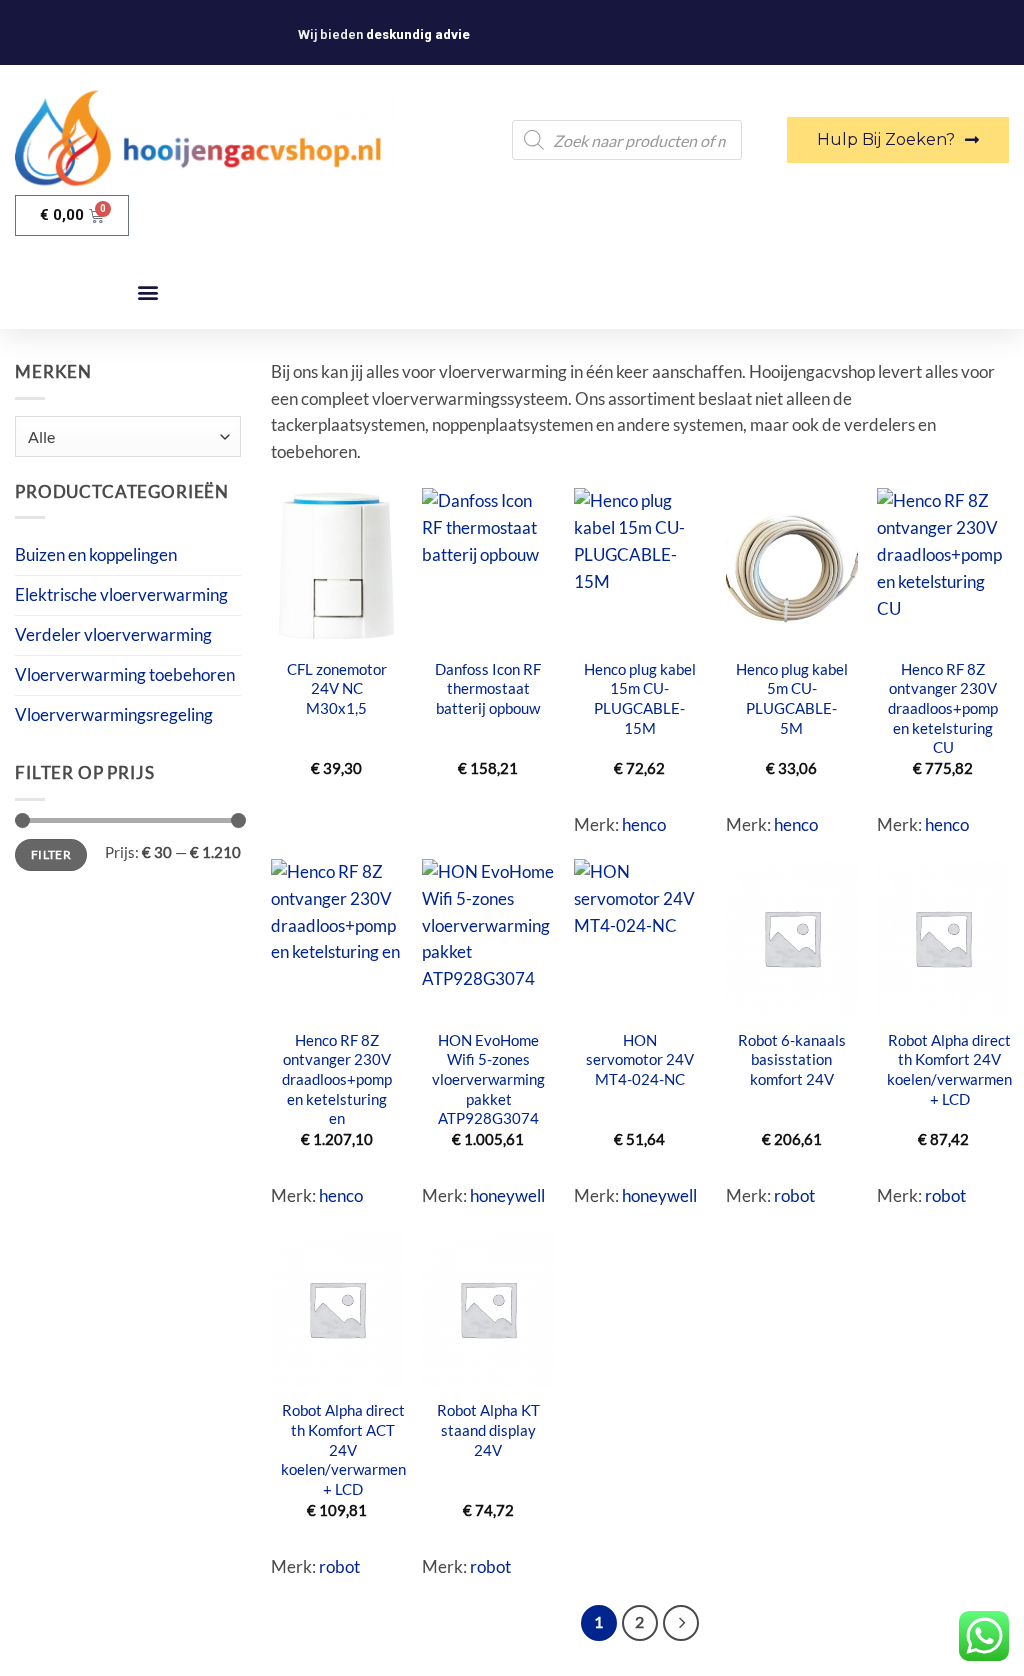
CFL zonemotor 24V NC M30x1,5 (337, 688)
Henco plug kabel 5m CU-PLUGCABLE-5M (792, 698)
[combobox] (128, 436)
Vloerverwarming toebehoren (125, 674)
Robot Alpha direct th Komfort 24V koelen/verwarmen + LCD (949, 1069)
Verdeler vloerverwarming (113, 634)
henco (644, 824)
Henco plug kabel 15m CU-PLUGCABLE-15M (640, 698)
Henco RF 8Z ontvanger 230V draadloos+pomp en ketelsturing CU (943, 708)
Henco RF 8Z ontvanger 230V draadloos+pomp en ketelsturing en (337, 1079)
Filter (51, 854)
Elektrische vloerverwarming (121, 594)
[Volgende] (680, 1622)
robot (794, 1195)
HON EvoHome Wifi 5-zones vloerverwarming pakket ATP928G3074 (488, 1079)
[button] (147, 292)
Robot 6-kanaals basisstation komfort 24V (792, 1059)
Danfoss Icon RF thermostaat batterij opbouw (488, 688)
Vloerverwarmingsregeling (114, 714)
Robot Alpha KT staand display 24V (488, 1429)
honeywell (507, 1195)
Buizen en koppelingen (96, 554)
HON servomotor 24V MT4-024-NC (640, 1059)
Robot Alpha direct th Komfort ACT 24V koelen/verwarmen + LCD (343, 1449)
